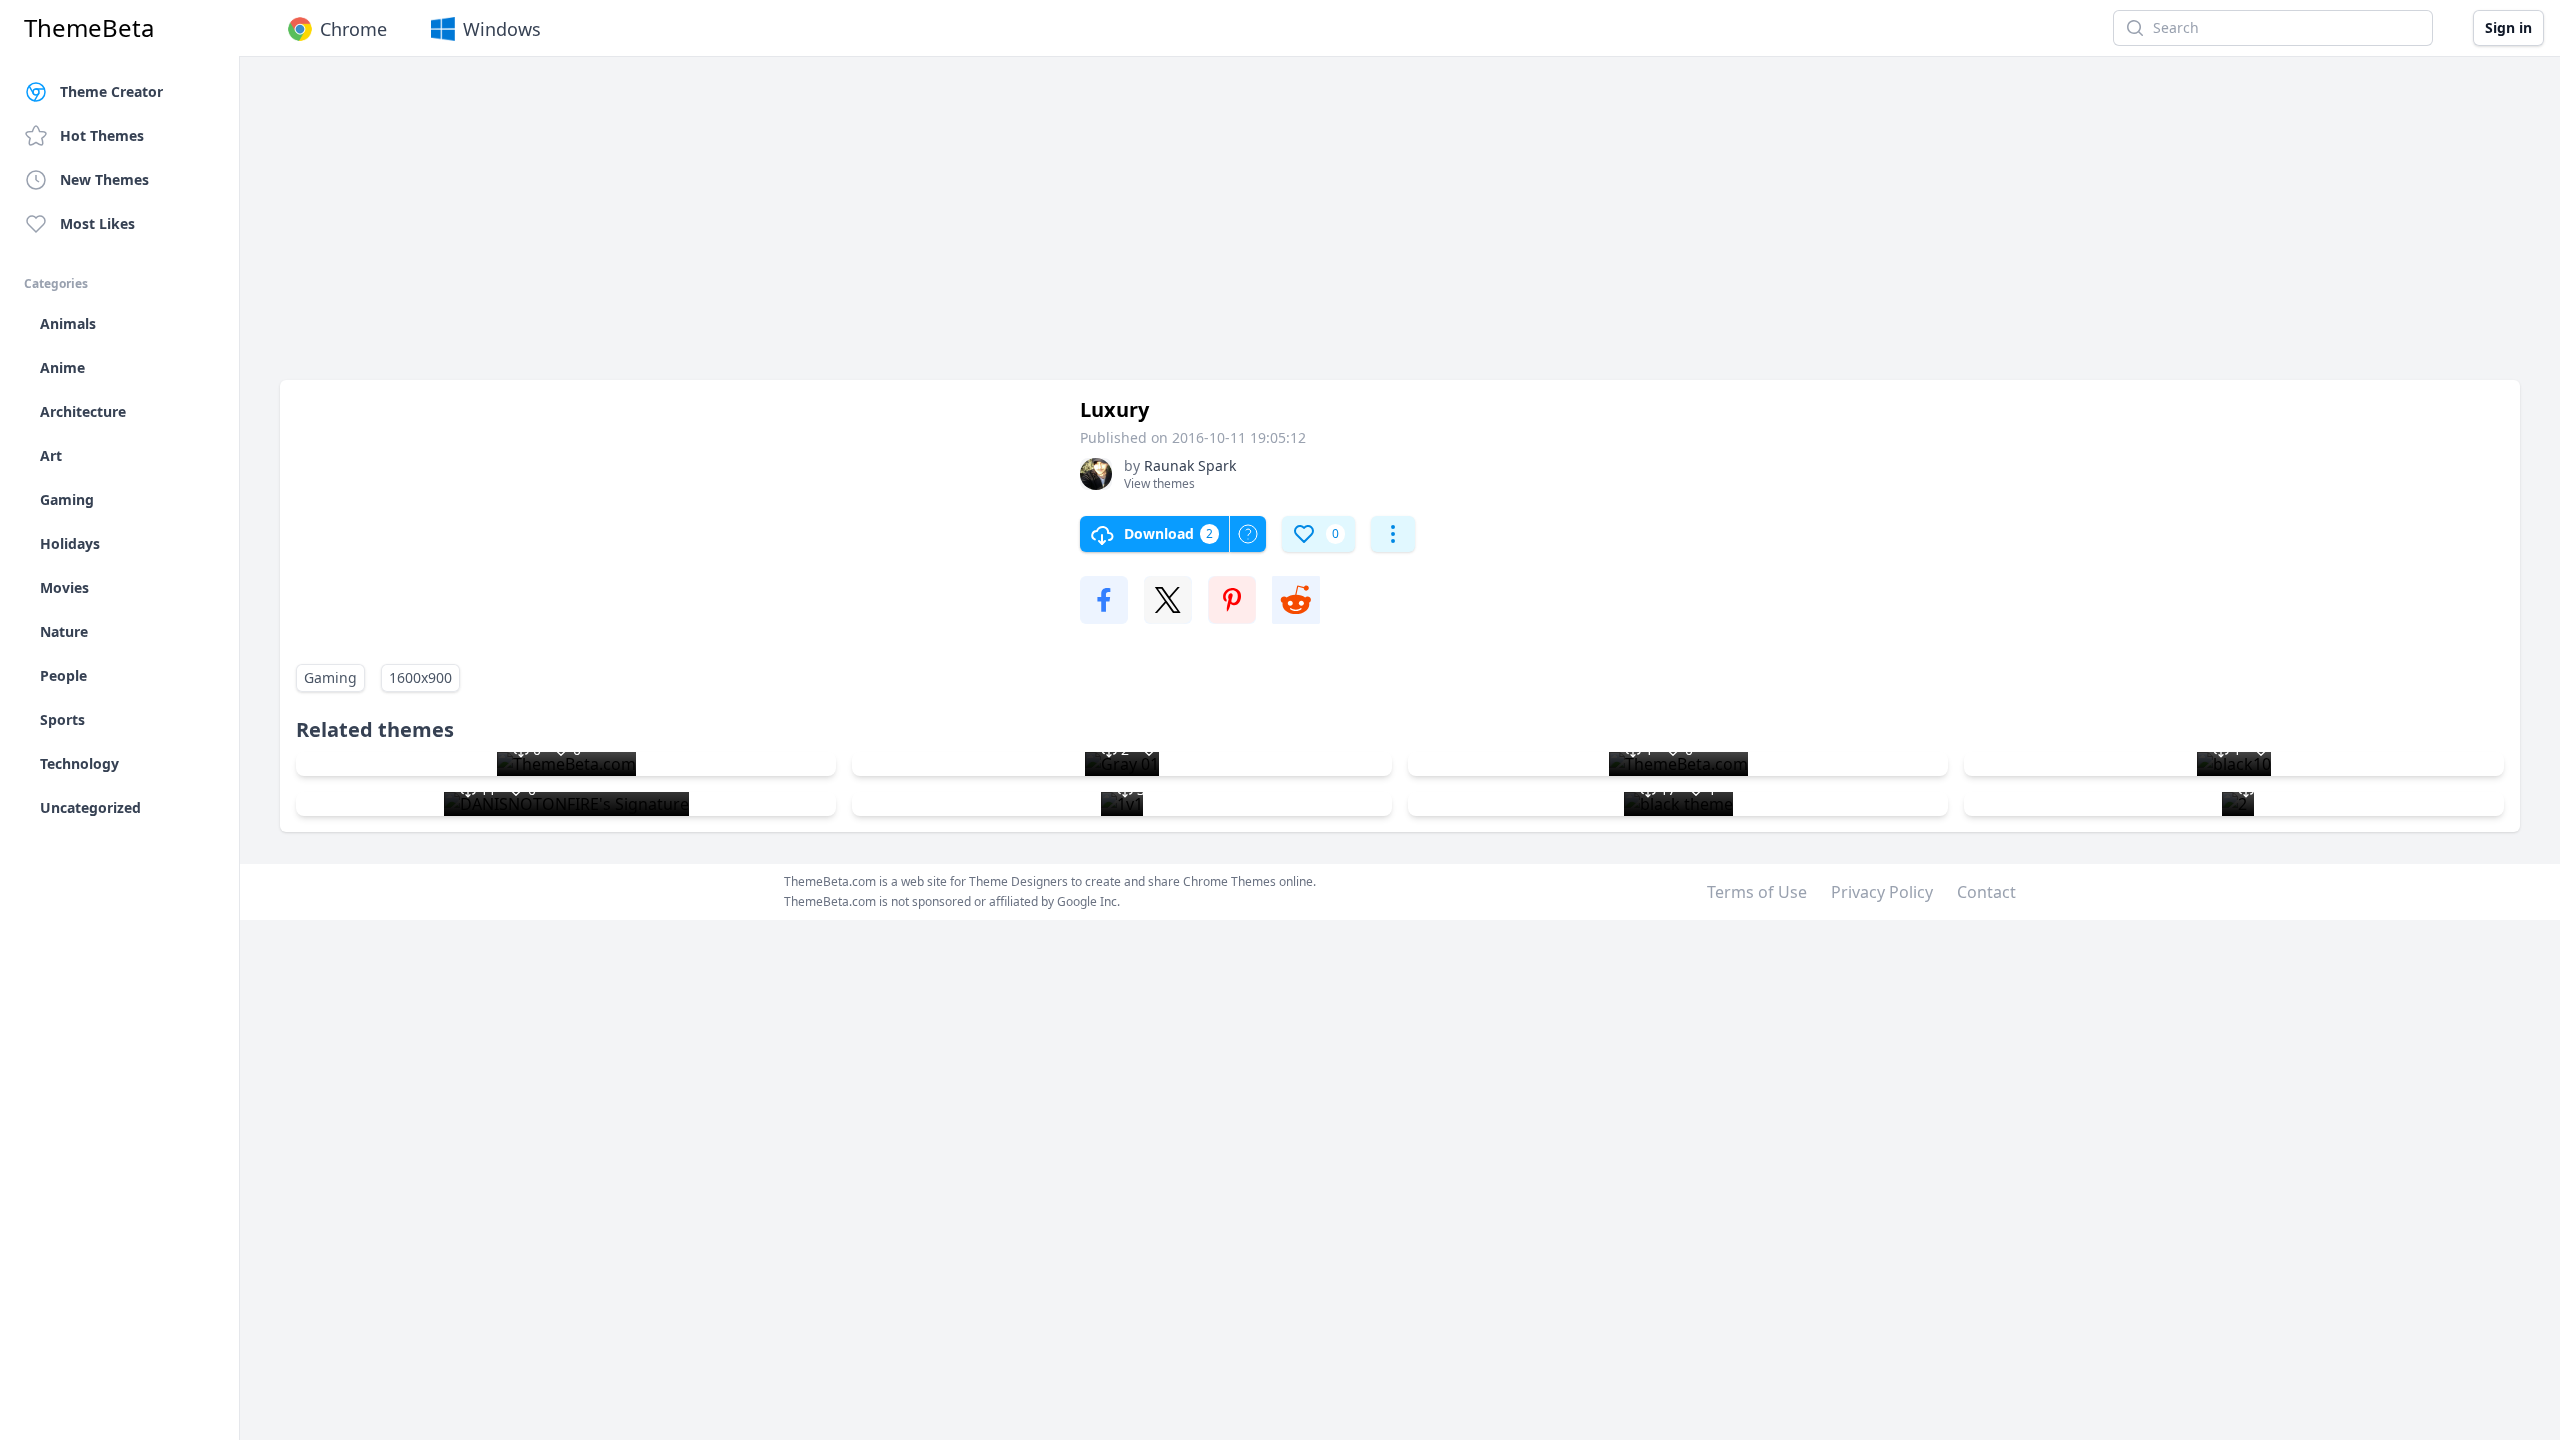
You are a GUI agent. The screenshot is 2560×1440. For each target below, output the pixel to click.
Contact (1986, 892)
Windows (502, 29)
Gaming (330, 677)
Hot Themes (102, 135)
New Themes (104, 179)
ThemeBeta (89, 28)
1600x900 (420, 677)
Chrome (353, 29)
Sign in (2508, 27)
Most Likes (97, 223)
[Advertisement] (880, 228)
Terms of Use (1757, 892)
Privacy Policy (1882, 892)
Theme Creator (111, 91)
